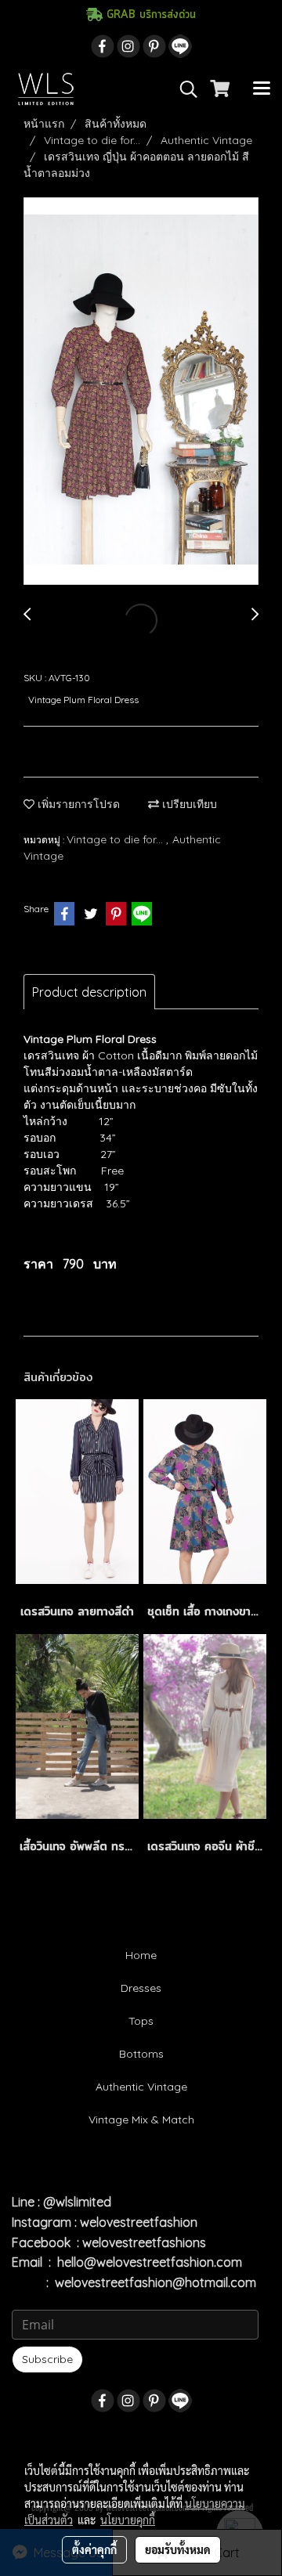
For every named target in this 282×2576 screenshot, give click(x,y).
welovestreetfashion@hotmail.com (155, 2282)
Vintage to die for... (116, 839)
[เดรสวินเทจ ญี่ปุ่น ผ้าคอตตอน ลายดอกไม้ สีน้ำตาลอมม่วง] (141, 392)
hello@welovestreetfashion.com (150, 2262)
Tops (141, 2021)
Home (141, 1955)
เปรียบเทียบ (188, 804)
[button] (183, 89)
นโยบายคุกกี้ (128, 2520)
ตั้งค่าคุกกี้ (94, 2549)
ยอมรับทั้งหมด (178, 2549)
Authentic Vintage (141, 2087)
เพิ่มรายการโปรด (77, 804)
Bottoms (141, 2054)
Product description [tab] (89, 992)
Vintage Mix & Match (141, 2120)
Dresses (141, 1988)
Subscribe (47, 2359)
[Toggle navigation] (262, 89)
